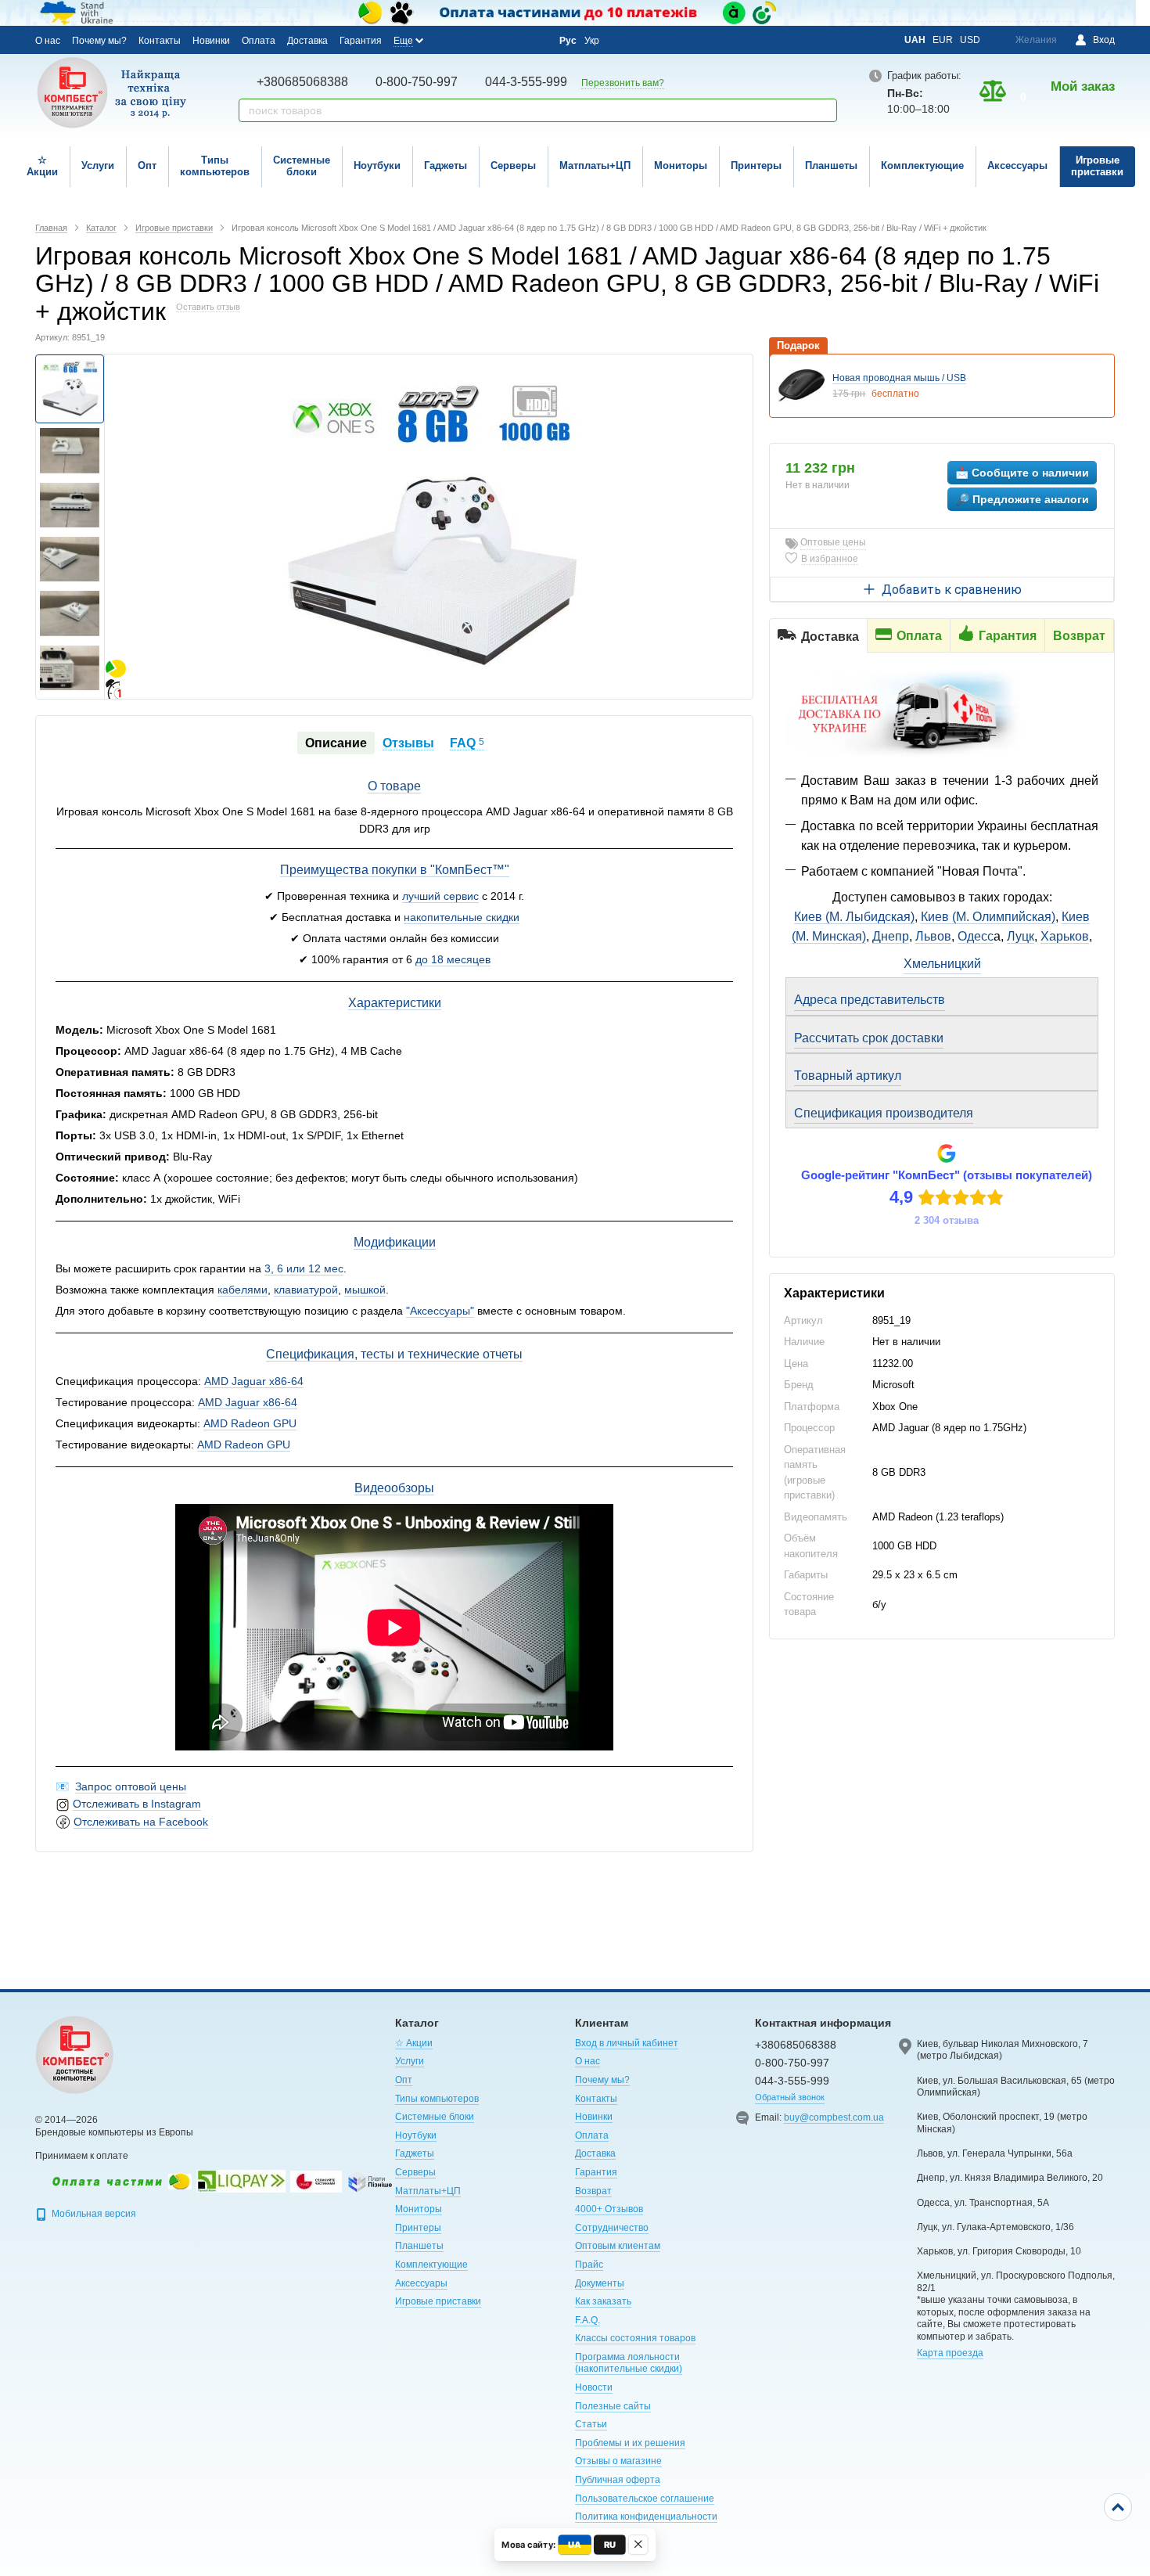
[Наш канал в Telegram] (512, 41)
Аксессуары (1017, 165)
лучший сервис (440, 896)
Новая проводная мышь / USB (899, 378)
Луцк (1021, 936)
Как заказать (603, 2301)
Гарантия (361, 41)
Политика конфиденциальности (646, 2517)
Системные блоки (302, 166)
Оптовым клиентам (618, 2246)
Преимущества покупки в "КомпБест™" (395, 870)
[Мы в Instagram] (470, 40)
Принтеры (756, 165)
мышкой (365, 1290)
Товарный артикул (848, 1076)
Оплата (259, 41)
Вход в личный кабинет (627, 2043)
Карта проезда (950, 2353)
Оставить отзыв (208, 307)
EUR (943, 40)
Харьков (1065, 936)
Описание (336, 743)
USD (970, 40)
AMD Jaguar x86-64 (254, 1381)
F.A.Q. (588, 2320)
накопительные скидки (462, 917)
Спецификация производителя (884, 1113)
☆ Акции (42, 166)
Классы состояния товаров (635, 2338)
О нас (48, 41)
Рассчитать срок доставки (869, 1038)
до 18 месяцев (453, 959)
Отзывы (408, 743)
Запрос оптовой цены (131, 1786)
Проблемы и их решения (630, 2443)
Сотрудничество (612, 2228)
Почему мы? (99, 41)
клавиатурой (306, 1290)
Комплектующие (922, 165)
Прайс (589, 2265)
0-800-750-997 (417, 82)
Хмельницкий (942, 964)
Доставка (307, 41)
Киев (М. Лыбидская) (854, 917)
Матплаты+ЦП (595, 165)
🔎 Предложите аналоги (1022, 499)
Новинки (211, 41)
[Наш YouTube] (491, 40)
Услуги (98, 165)
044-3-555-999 (526, 82)
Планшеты (831, 165)
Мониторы (681, 165)
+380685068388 (302, 82)
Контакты (160, 41)
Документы (600, 2283)
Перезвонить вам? (623, 83)
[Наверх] (1118, 2507)
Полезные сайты (613, 2406)
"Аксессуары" (440, 1311)
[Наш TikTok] (534, 41)
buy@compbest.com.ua (834, 2117)
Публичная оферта (618, 2480)
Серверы (513, 165)
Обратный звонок (790, 2097)
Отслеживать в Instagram (137, 1804)
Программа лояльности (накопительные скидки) (629, 2363)
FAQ (467, 743)
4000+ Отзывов (609, 2209)
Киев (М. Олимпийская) (988, 917)
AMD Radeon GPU (250, 1423)
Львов (933, 936)
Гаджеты (446, 165)
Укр (592, 41)
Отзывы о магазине (618, 2461)
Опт (147, 165)
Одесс (976, 936)
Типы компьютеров (215, 166)
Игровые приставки (1097, 166)
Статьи (591, 2424)
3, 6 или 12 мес (304, 1268)
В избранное (830, 559)
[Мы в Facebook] (449, 40)
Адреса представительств (870, 1000)
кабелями (243, 1290)
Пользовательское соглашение (645, 2499)
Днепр (891, 936)
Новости (594, 2387)
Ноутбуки (377, 165)
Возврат (593, 2191)
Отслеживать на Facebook (141, 1822)
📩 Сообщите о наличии (1022, 473)
